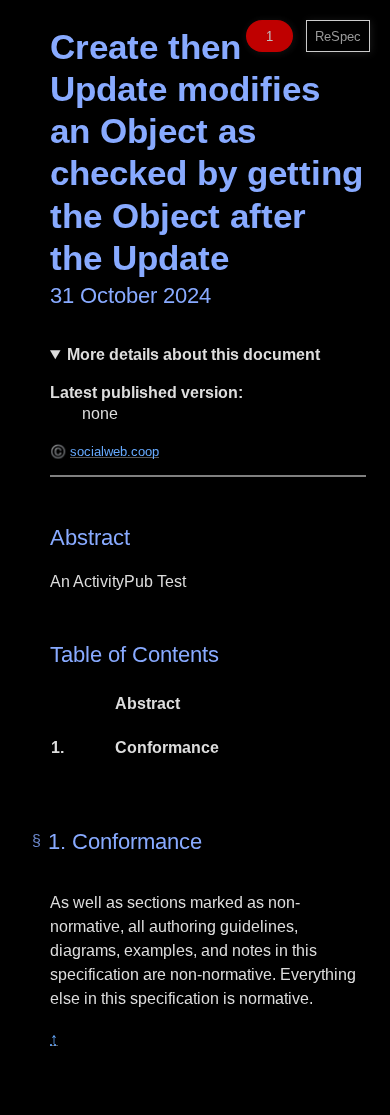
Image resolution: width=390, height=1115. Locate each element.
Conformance (166, 747)
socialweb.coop (114, 451)
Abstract (147, 703)
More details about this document (193, 354)
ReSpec (338, 36)
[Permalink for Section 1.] (36, 841)
